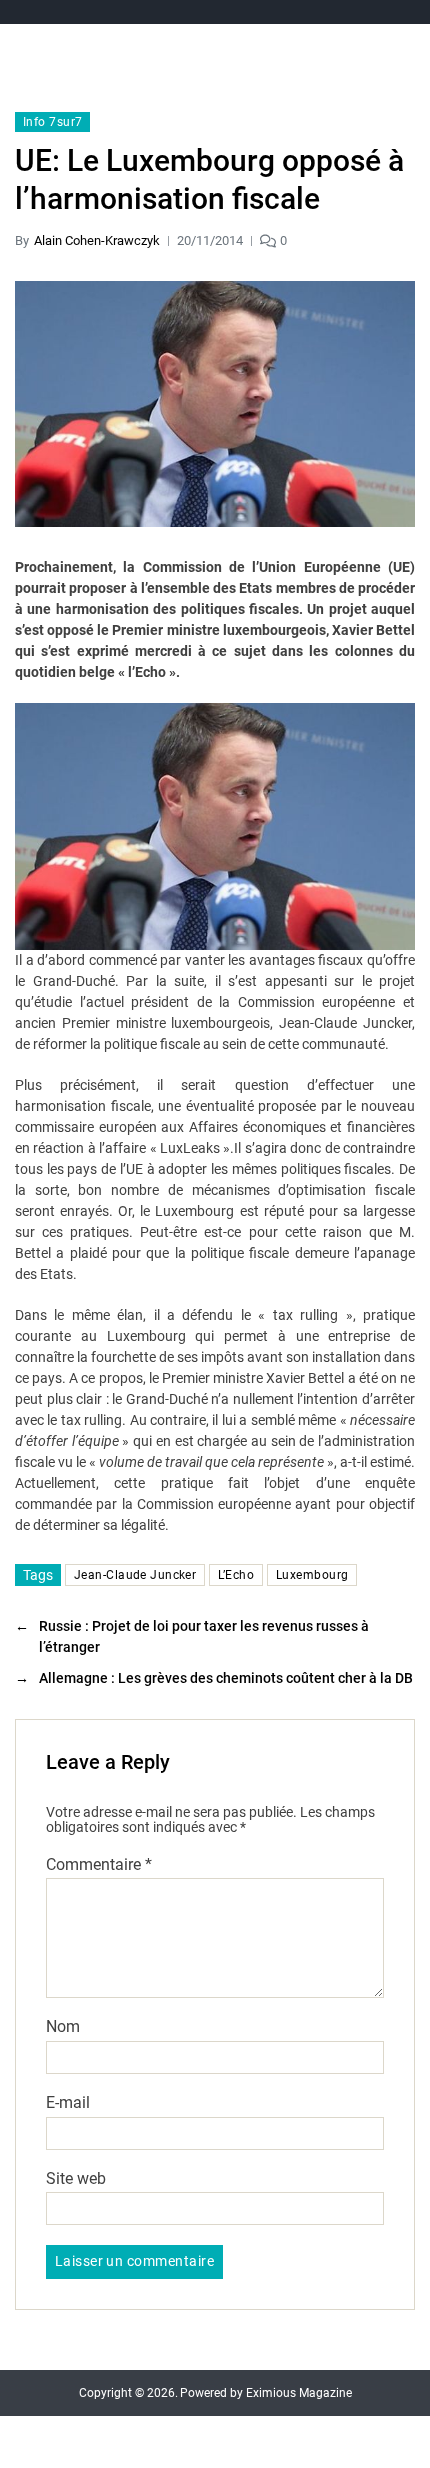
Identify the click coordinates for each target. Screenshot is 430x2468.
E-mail (68, 2103)
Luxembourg (312, 1575)
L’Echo (236, 1575)
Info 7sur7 (52, 122)
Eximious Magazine (299, 2393)
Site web (76, 2179)
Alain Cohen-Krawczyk (97, 240)
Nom (63, 2027)
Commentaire (99, 1865)
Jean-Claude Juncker (135, 1575)
